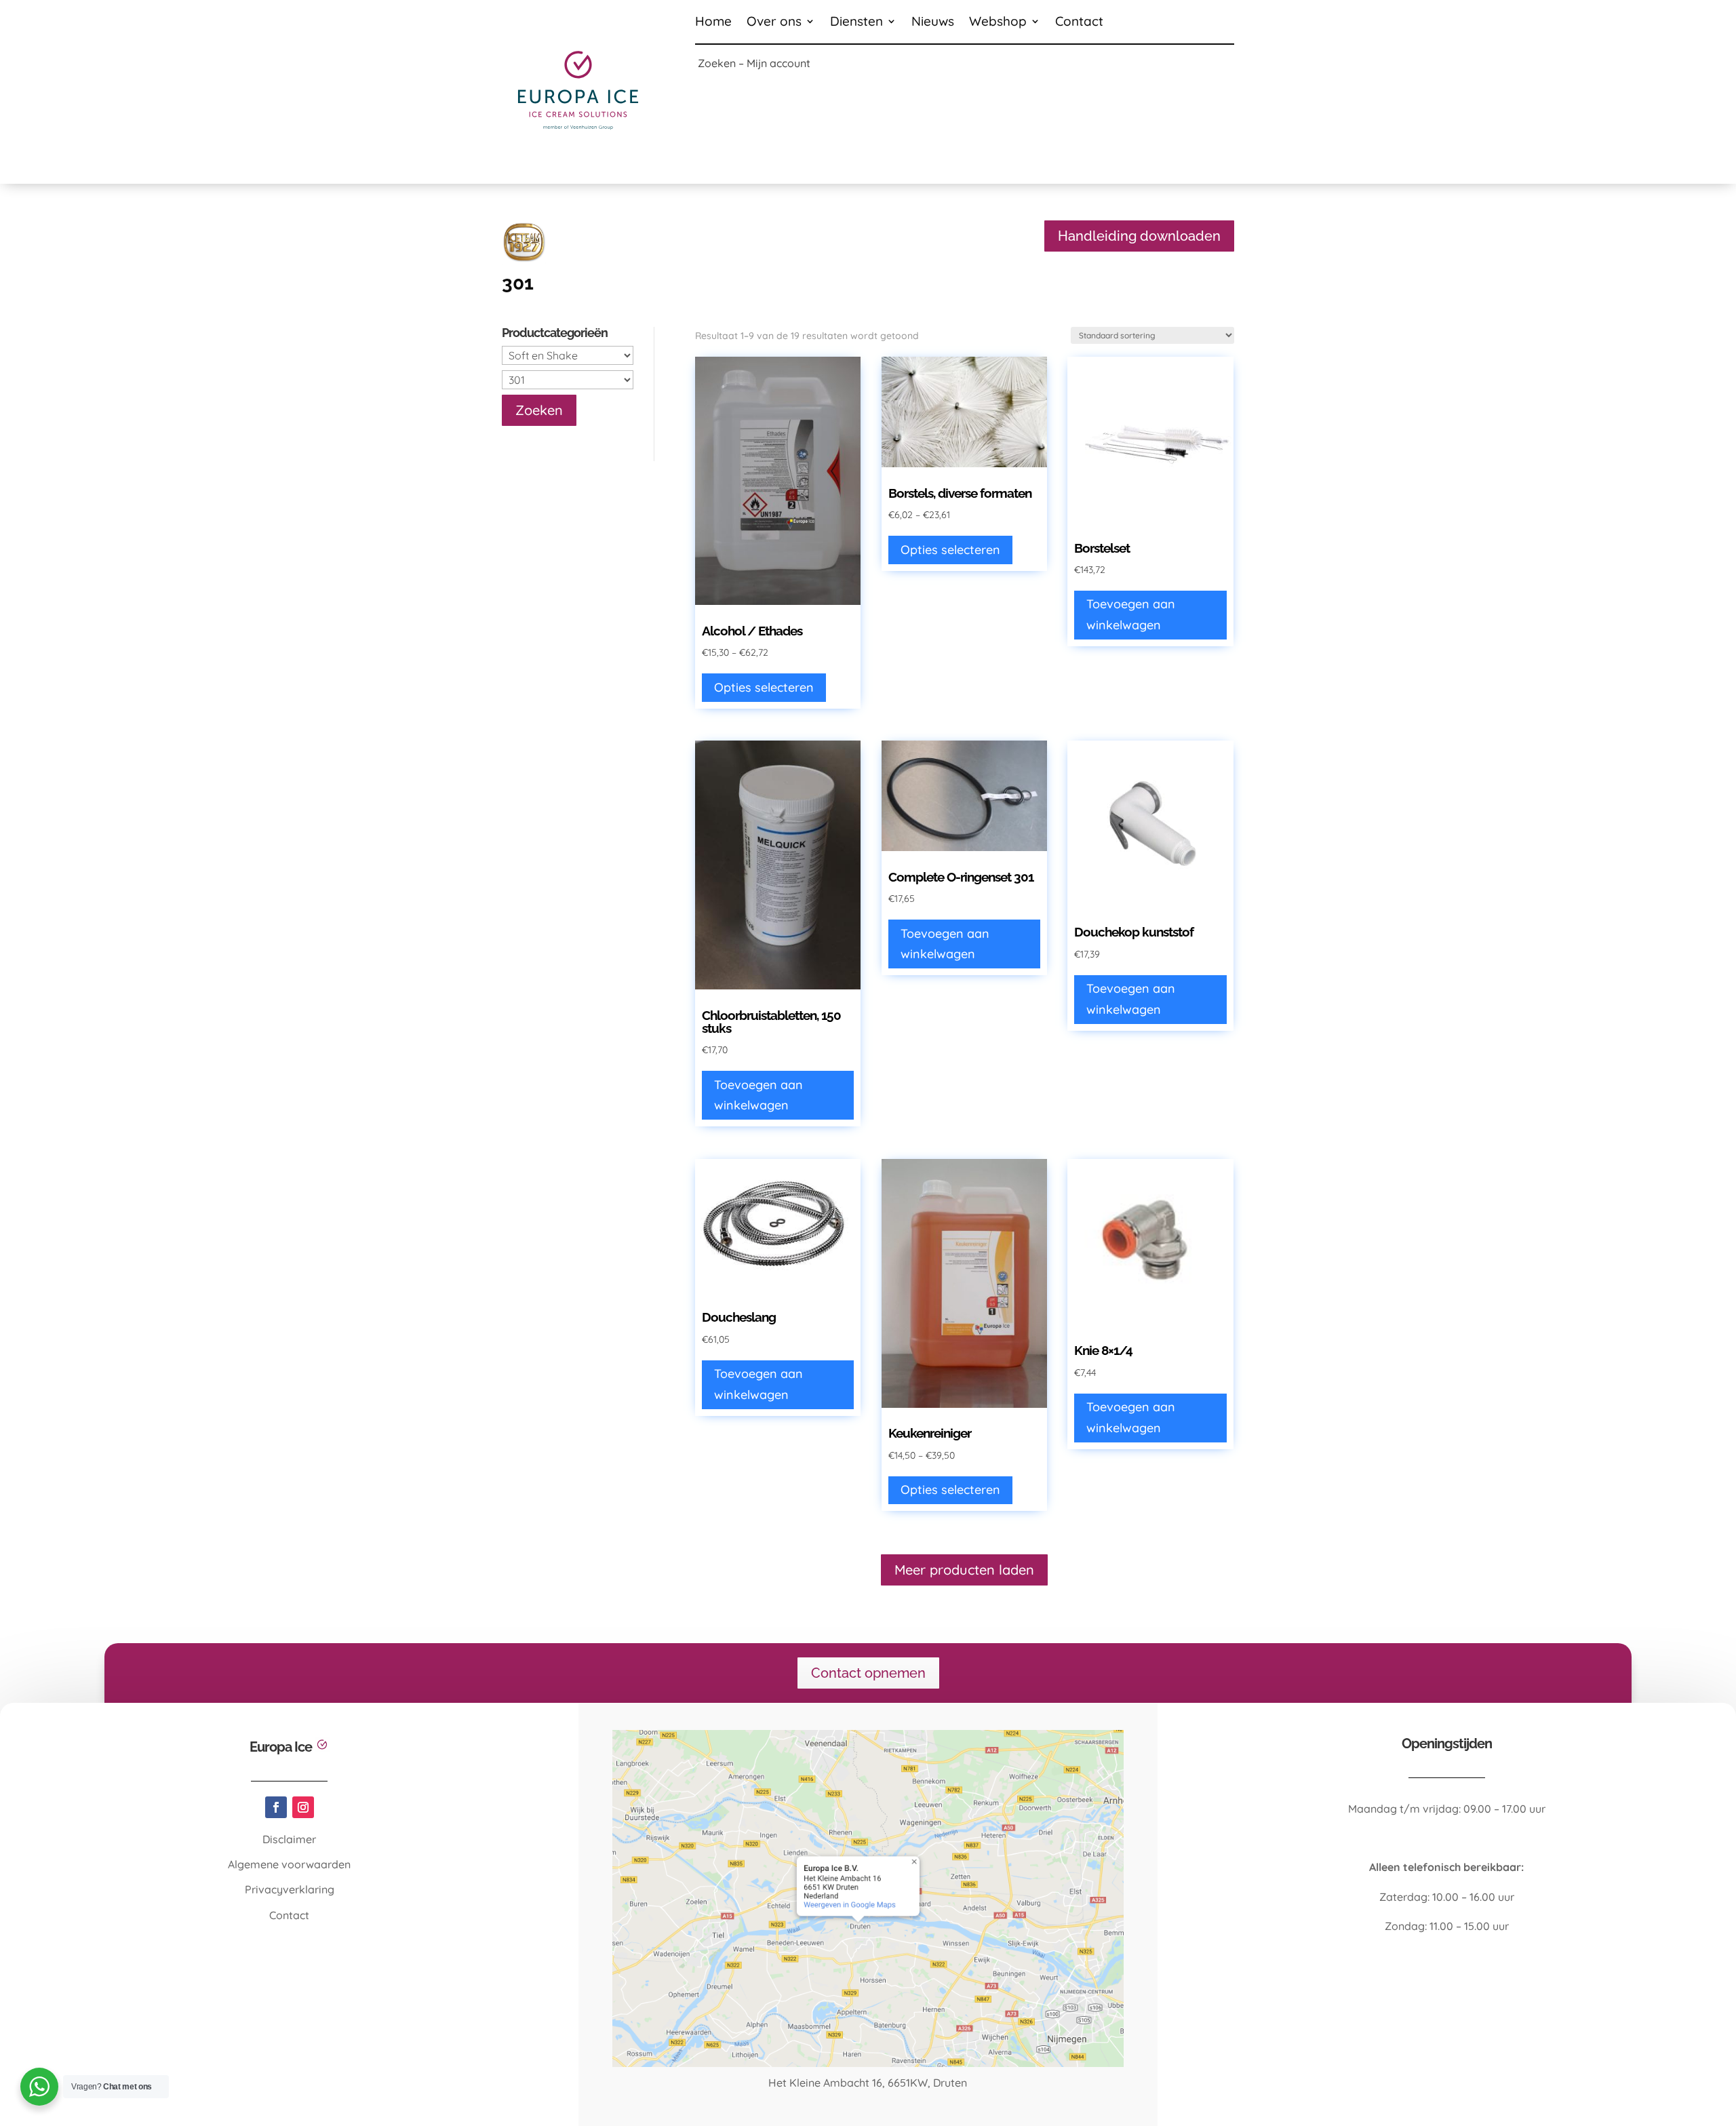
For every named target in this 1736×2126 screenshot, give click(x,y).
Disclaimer (289, 1839)
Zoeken (717, 63)
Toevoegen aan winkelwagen (1131, 614)
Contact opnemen (868, 1673)
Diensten (856, 23)
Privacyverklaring (290, 1889)
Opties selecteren (764, 687)
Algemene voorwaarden (289, 1864)
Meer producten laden (964, 1570)
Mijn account (778, 63)
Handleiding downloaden (1139, 236)
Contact (1079, 23)
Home (713, 23)
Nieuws (933, 23)
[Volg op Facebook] (276, 1807)
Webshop (998, 23)
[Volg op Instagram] (303, 1807)
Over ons (774, 23)
